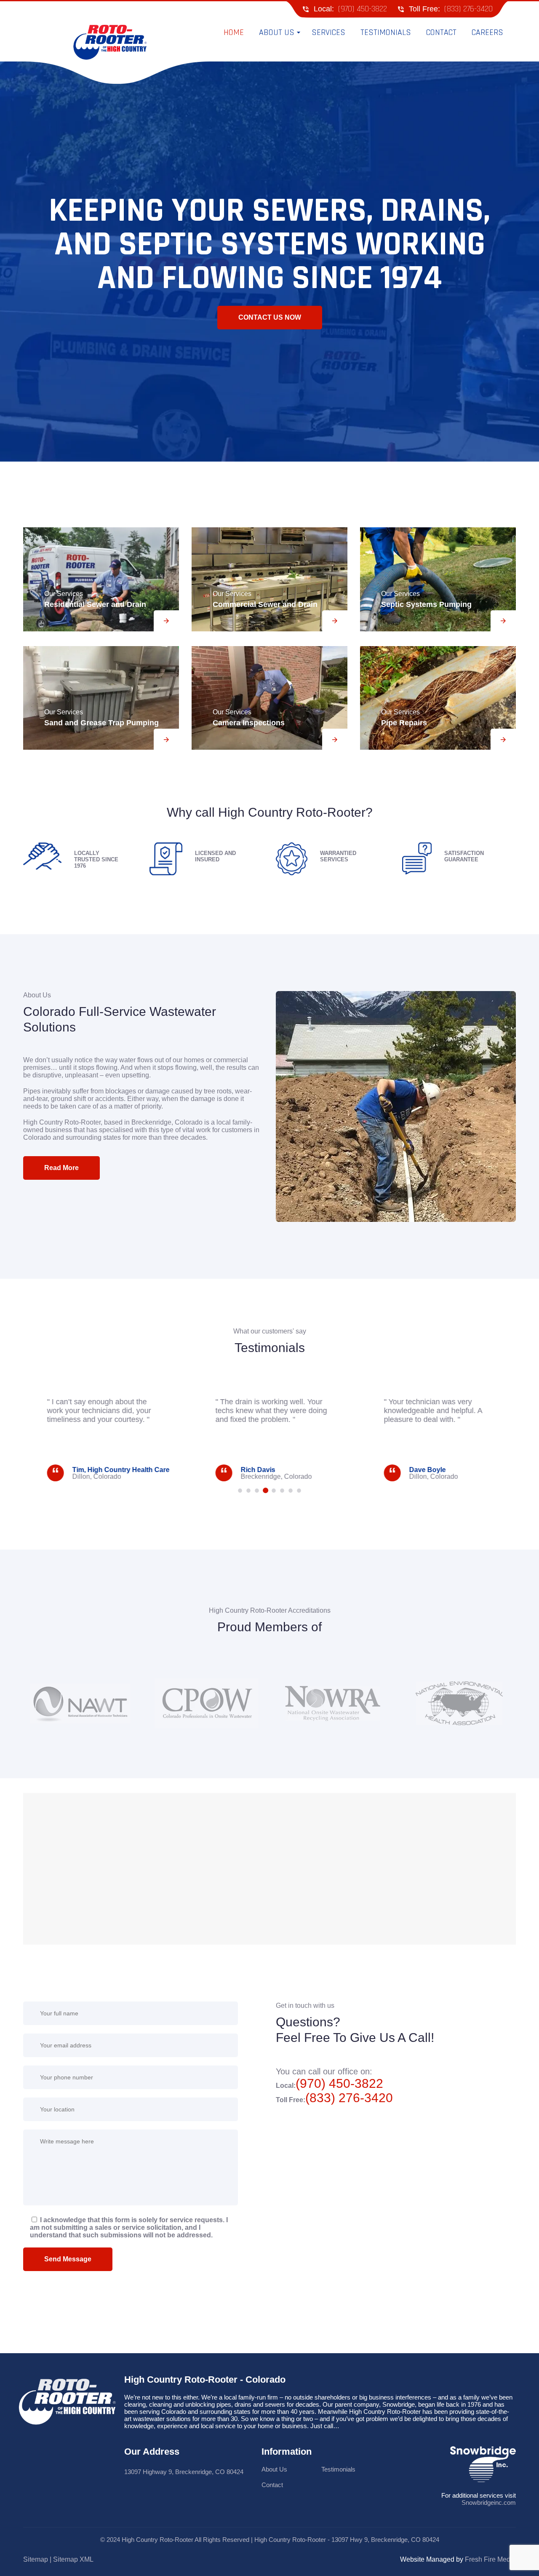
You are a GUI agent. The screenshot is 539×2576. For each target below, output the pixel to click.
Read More (61, 1168)
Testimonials (386, 32)
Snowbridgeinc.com (489, 2503)
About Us (274, 2469)
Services (328, 32)
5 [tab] (274, 1491)
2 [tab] (248, 1491)
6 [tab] (282, 1491)
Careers (487, 32)
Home (234, 32)
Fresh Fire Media (490, 2559)
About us (277, 32)
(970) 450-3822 (363, 9)
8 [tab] (299, 1491)
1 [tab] (240, 1491)
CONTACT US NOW (270, 317)
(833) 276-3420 (468, 9)
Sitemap (36, 2559)
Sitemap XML (73, 2559)
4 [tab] (265, 1491)
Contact (441, 32)
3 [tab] (257, 1491)
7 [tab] (291, 1491)
